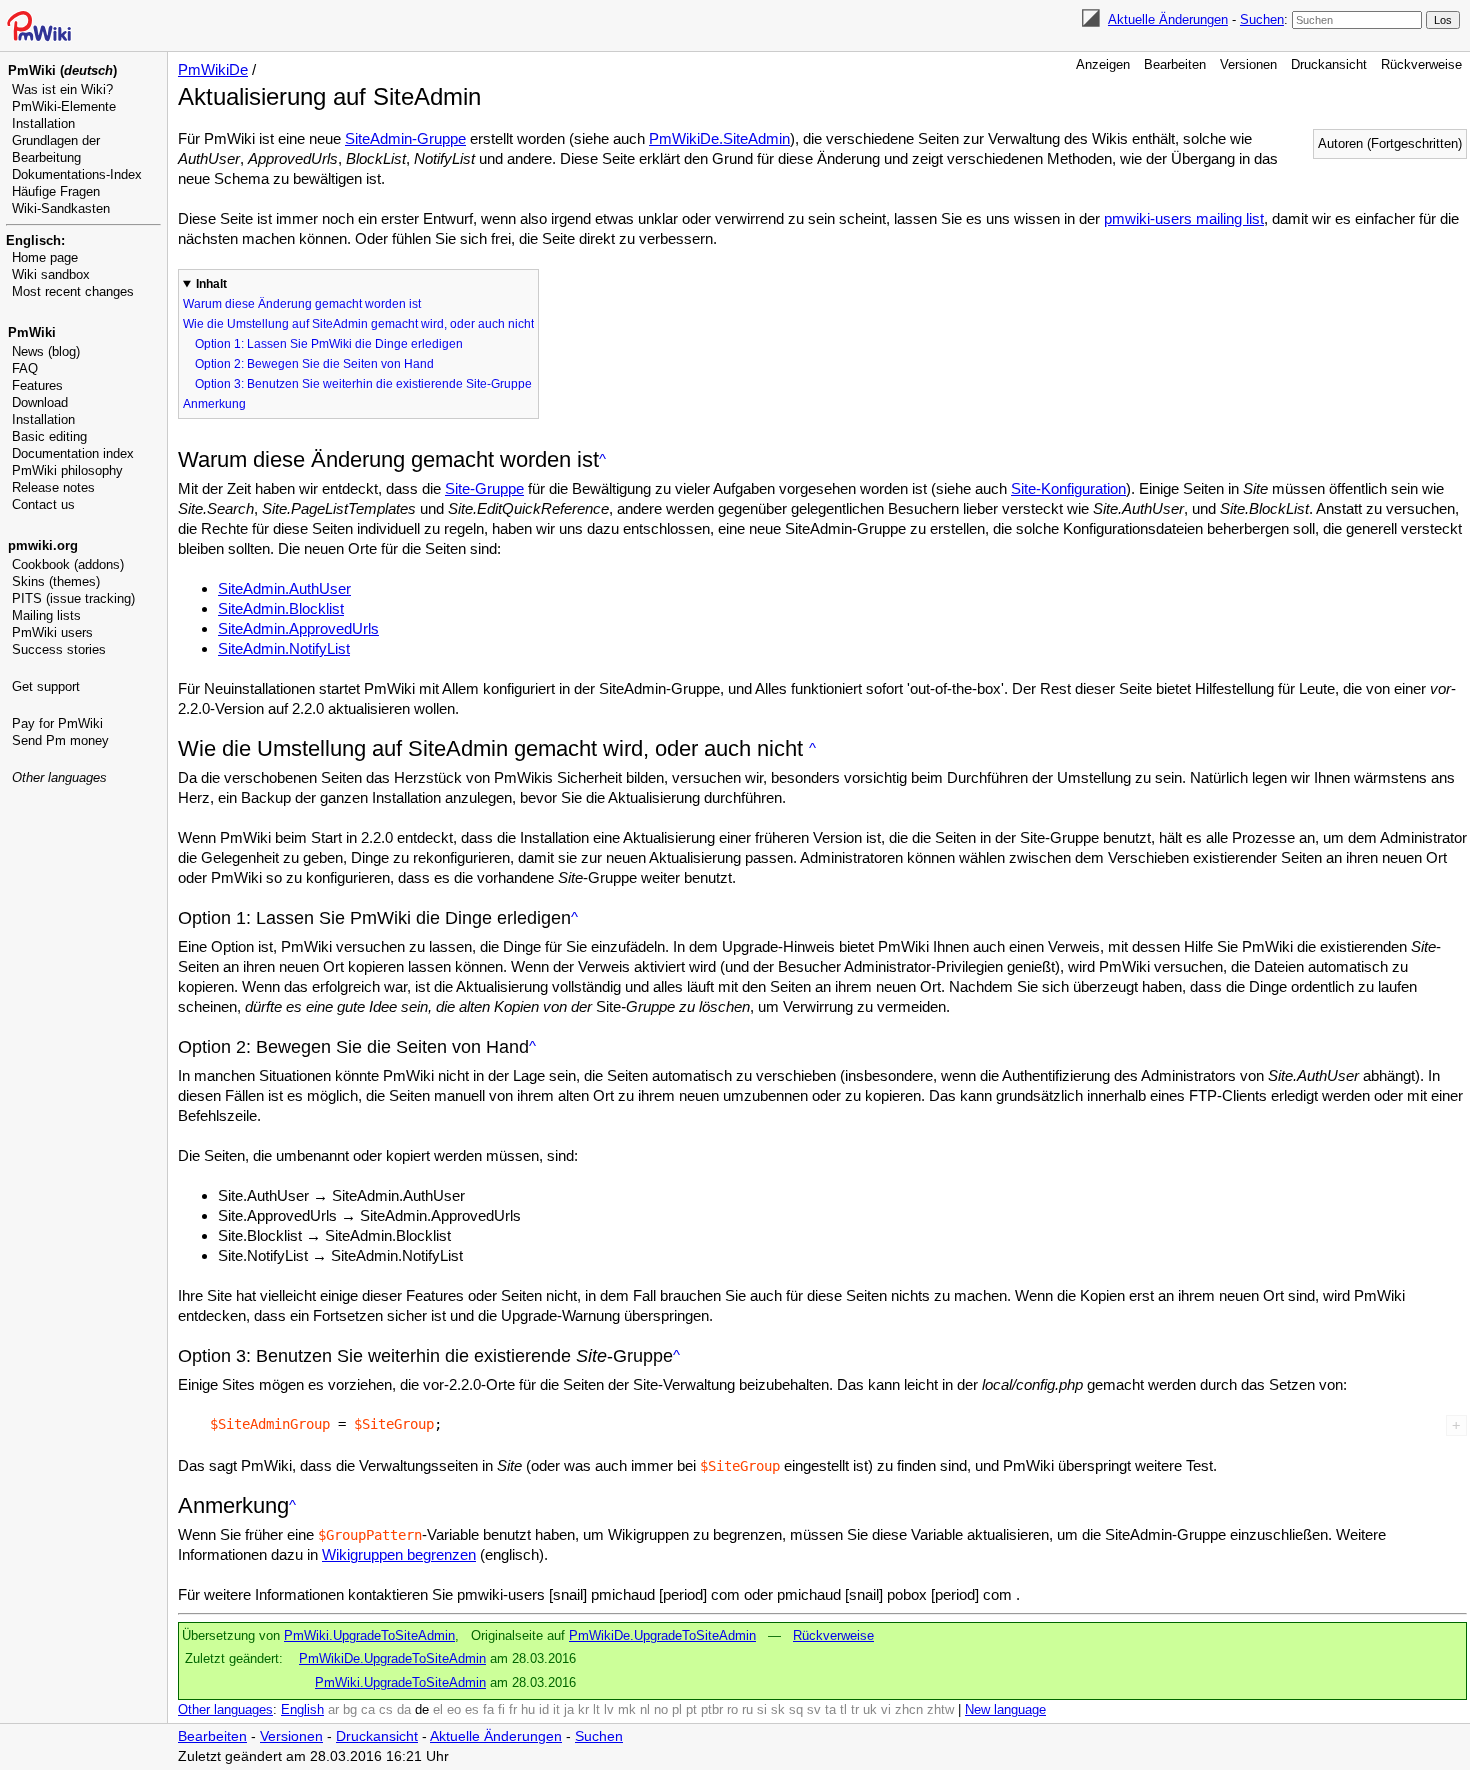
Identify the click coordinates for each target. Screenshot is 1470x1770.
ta (830, 1710)
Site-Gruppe (484, 488)
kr (583, 1710)
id (544, 1710)
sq (796, 1710)
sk (778, 1710)
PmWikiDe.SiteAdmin (719, 138)
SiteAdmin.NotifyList (284, 648)
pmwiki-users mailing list (1184, 218)
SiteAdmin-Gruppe (405, 138)
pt (691, 1710)
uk (870, 1710)
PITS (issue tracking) (73, 598)
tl (843, 1710)
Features (37, 385)
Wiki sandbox (51, 274)
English (302, 1710)
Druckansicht (1329, 64)
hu (528, 1710)
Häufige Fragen (56, 191)
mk (627, 1710)
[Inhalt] (602, 459)
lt (596, 1710)
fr (513, 1710)
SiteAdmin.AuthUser (284, 588)
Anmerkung (214, 404)
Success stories (59, 649)
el (438, 1710)
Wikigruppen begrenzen (399, 1554)
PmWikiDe (213, 69)
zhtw (940, 1710)
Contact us (43, 504)
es (472, 1710)
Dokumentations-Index (77, 174)
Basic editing (49, 436)
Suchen (1262, 19)
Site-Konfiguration (1068, 488)
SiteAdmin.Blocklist (281, 608)
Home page (45, 257)
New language (1005, 1710)
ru (747, 1710)
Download (40, 402)
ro (732, 1710)
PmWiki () (62, 70)
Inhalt (211, 284)
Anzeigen (1103, 64)
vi (886, 1710)
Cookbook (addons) (68, 564)
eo (454, 1710)
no (661, 1710)
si (762, 1710)
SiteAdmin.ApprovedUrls (298, 628)
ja (569, 1710)
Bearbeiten (1175, 64)
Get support (46, 686)
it (556, 1710)
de (422, 1710)
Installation (43, 123)
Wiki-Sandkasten (61, 208)
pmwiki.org (43, 545)
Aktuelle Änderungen (1168, 19)
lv (609, 1710)
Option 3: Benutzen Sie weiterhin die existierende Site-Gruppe (363, 384)
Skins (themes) (56, 581)
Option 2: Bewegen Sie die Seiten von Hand (314, 364)
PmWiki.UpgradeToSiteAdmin (369, 1636)
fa (488, 1710)
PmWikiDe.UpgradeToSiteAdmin (662, 1636)
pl (677, 1710)
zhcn (909, 1710)
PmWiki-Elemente (64, 106)
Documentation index (73, 453)
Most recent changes (73, 291)
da (404, 1710)
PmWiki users (52, 632)
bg (350, 1710)
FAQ (25, 368)
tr (855, 1710)
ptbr (712, 1710)
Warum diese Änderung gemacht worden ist (302, 304)
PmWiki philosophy (67, 470)
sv (814, 1710)
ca (368, 1710)
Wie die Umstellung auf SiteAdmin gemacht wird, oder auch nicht (358, 324)
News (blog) (46, 351)
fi (501, 1710)
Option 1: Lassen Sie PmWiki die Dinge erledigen (329, 344)
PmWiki (32, 332)
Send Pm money (60, 740)
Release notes (53, 487)
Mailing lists (46, 615)
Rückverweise (1421, 64)
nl (645, 1710)
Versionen (1248, 64)
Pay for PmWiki (57, 723)
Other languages (59, 777)
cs (386, 1710)
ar (333, 1710)
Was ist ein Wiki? (62, 89)
